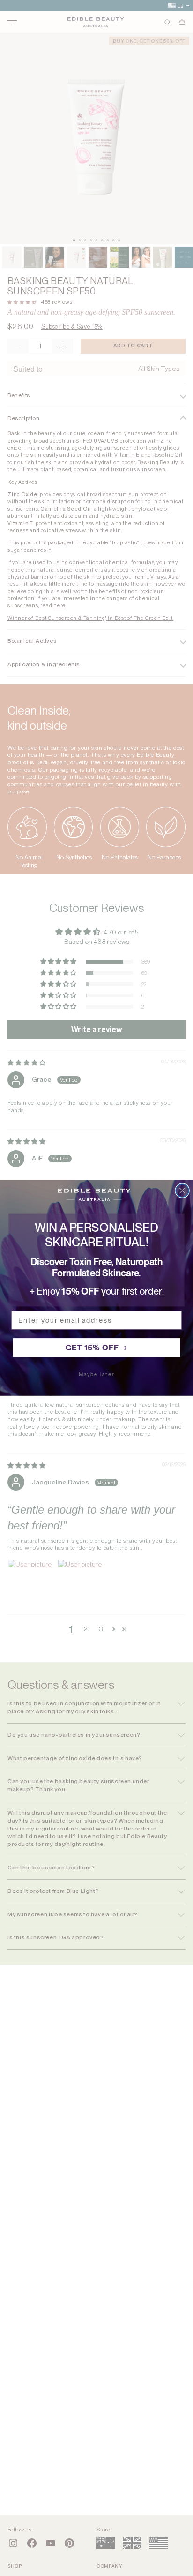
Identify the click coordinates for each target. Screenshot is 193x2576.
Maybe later (97, 1375)
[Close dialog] (182, 1191)
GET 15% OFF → (97, 1348)
